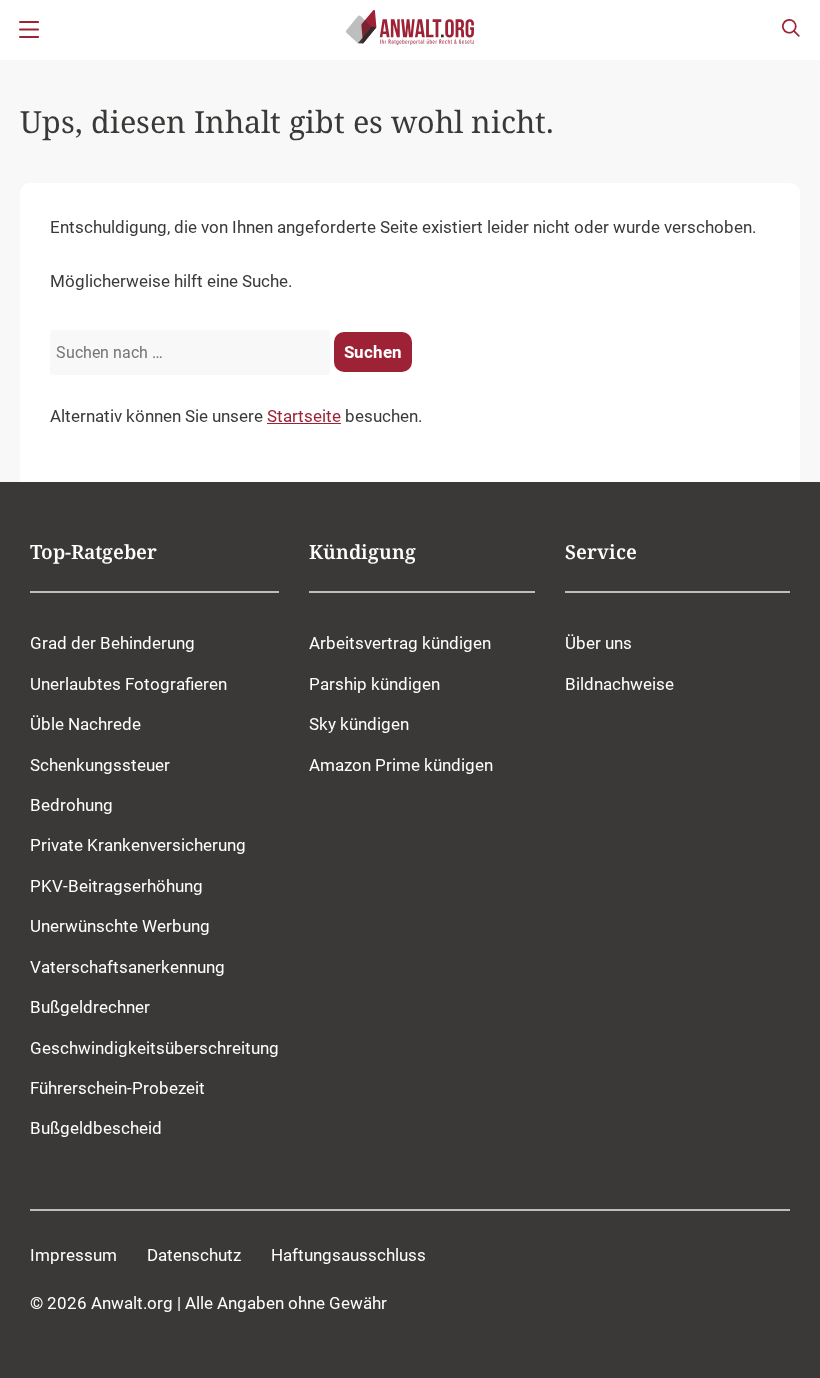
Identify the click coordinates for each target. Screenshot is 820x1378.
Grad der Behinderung (112, 643)
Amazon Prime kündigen (401, 765)
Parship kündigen (374, 684)
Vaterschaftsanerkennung (127, 967)
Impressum (73, 1255)
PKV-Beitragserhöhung (116, 886)
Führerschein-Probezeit (117, 1088)
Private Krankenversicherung (138, 845)
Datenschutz (194, 1255)
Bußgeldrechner (90, 1007)
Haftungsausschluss (348, 1255)
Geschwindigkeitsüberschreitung (154, 1048)
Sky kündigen (359, 724)
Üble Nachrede (85, 724)
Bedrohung (71, 805)
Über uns (598, 643)
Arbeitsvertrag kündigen (400, 643)
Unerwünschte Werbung (120, 926)
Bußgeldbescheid (96, 1128)
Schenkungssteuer (100, 765)
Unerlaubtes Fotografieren (128, 684)
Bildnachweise (619, 684)
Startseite (304, 416)
